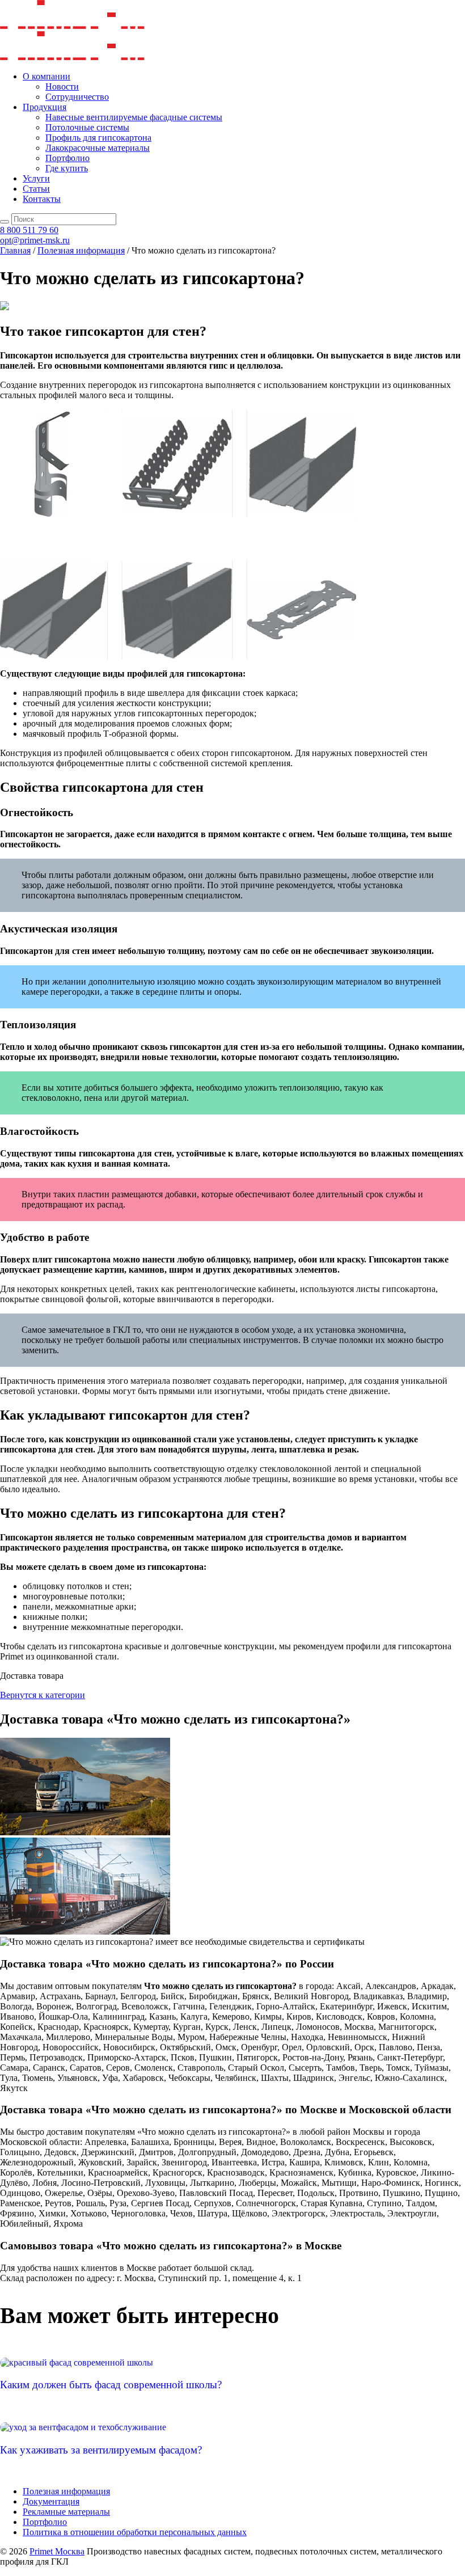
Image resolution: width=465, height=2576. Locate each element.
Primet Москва (57, 2551)
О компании (46, 76)
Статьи (36, 189)
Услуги (36, 178)
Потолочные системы (87, 127)
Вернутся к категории (43, 1695)
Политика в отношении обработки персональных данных (135, 2532)
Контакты (42, 199)
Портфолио (67, 158)
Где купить (67, 168)
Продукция (45, 107)
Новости (62, 86)
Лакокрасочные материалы (98, 148)
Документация (51, 2501)
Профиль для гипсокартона (98, 138)
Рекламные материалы (66, 2512)
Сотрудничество (77, 97)
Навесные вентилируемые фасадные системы (134, 117)
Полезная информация (66, 2491)
